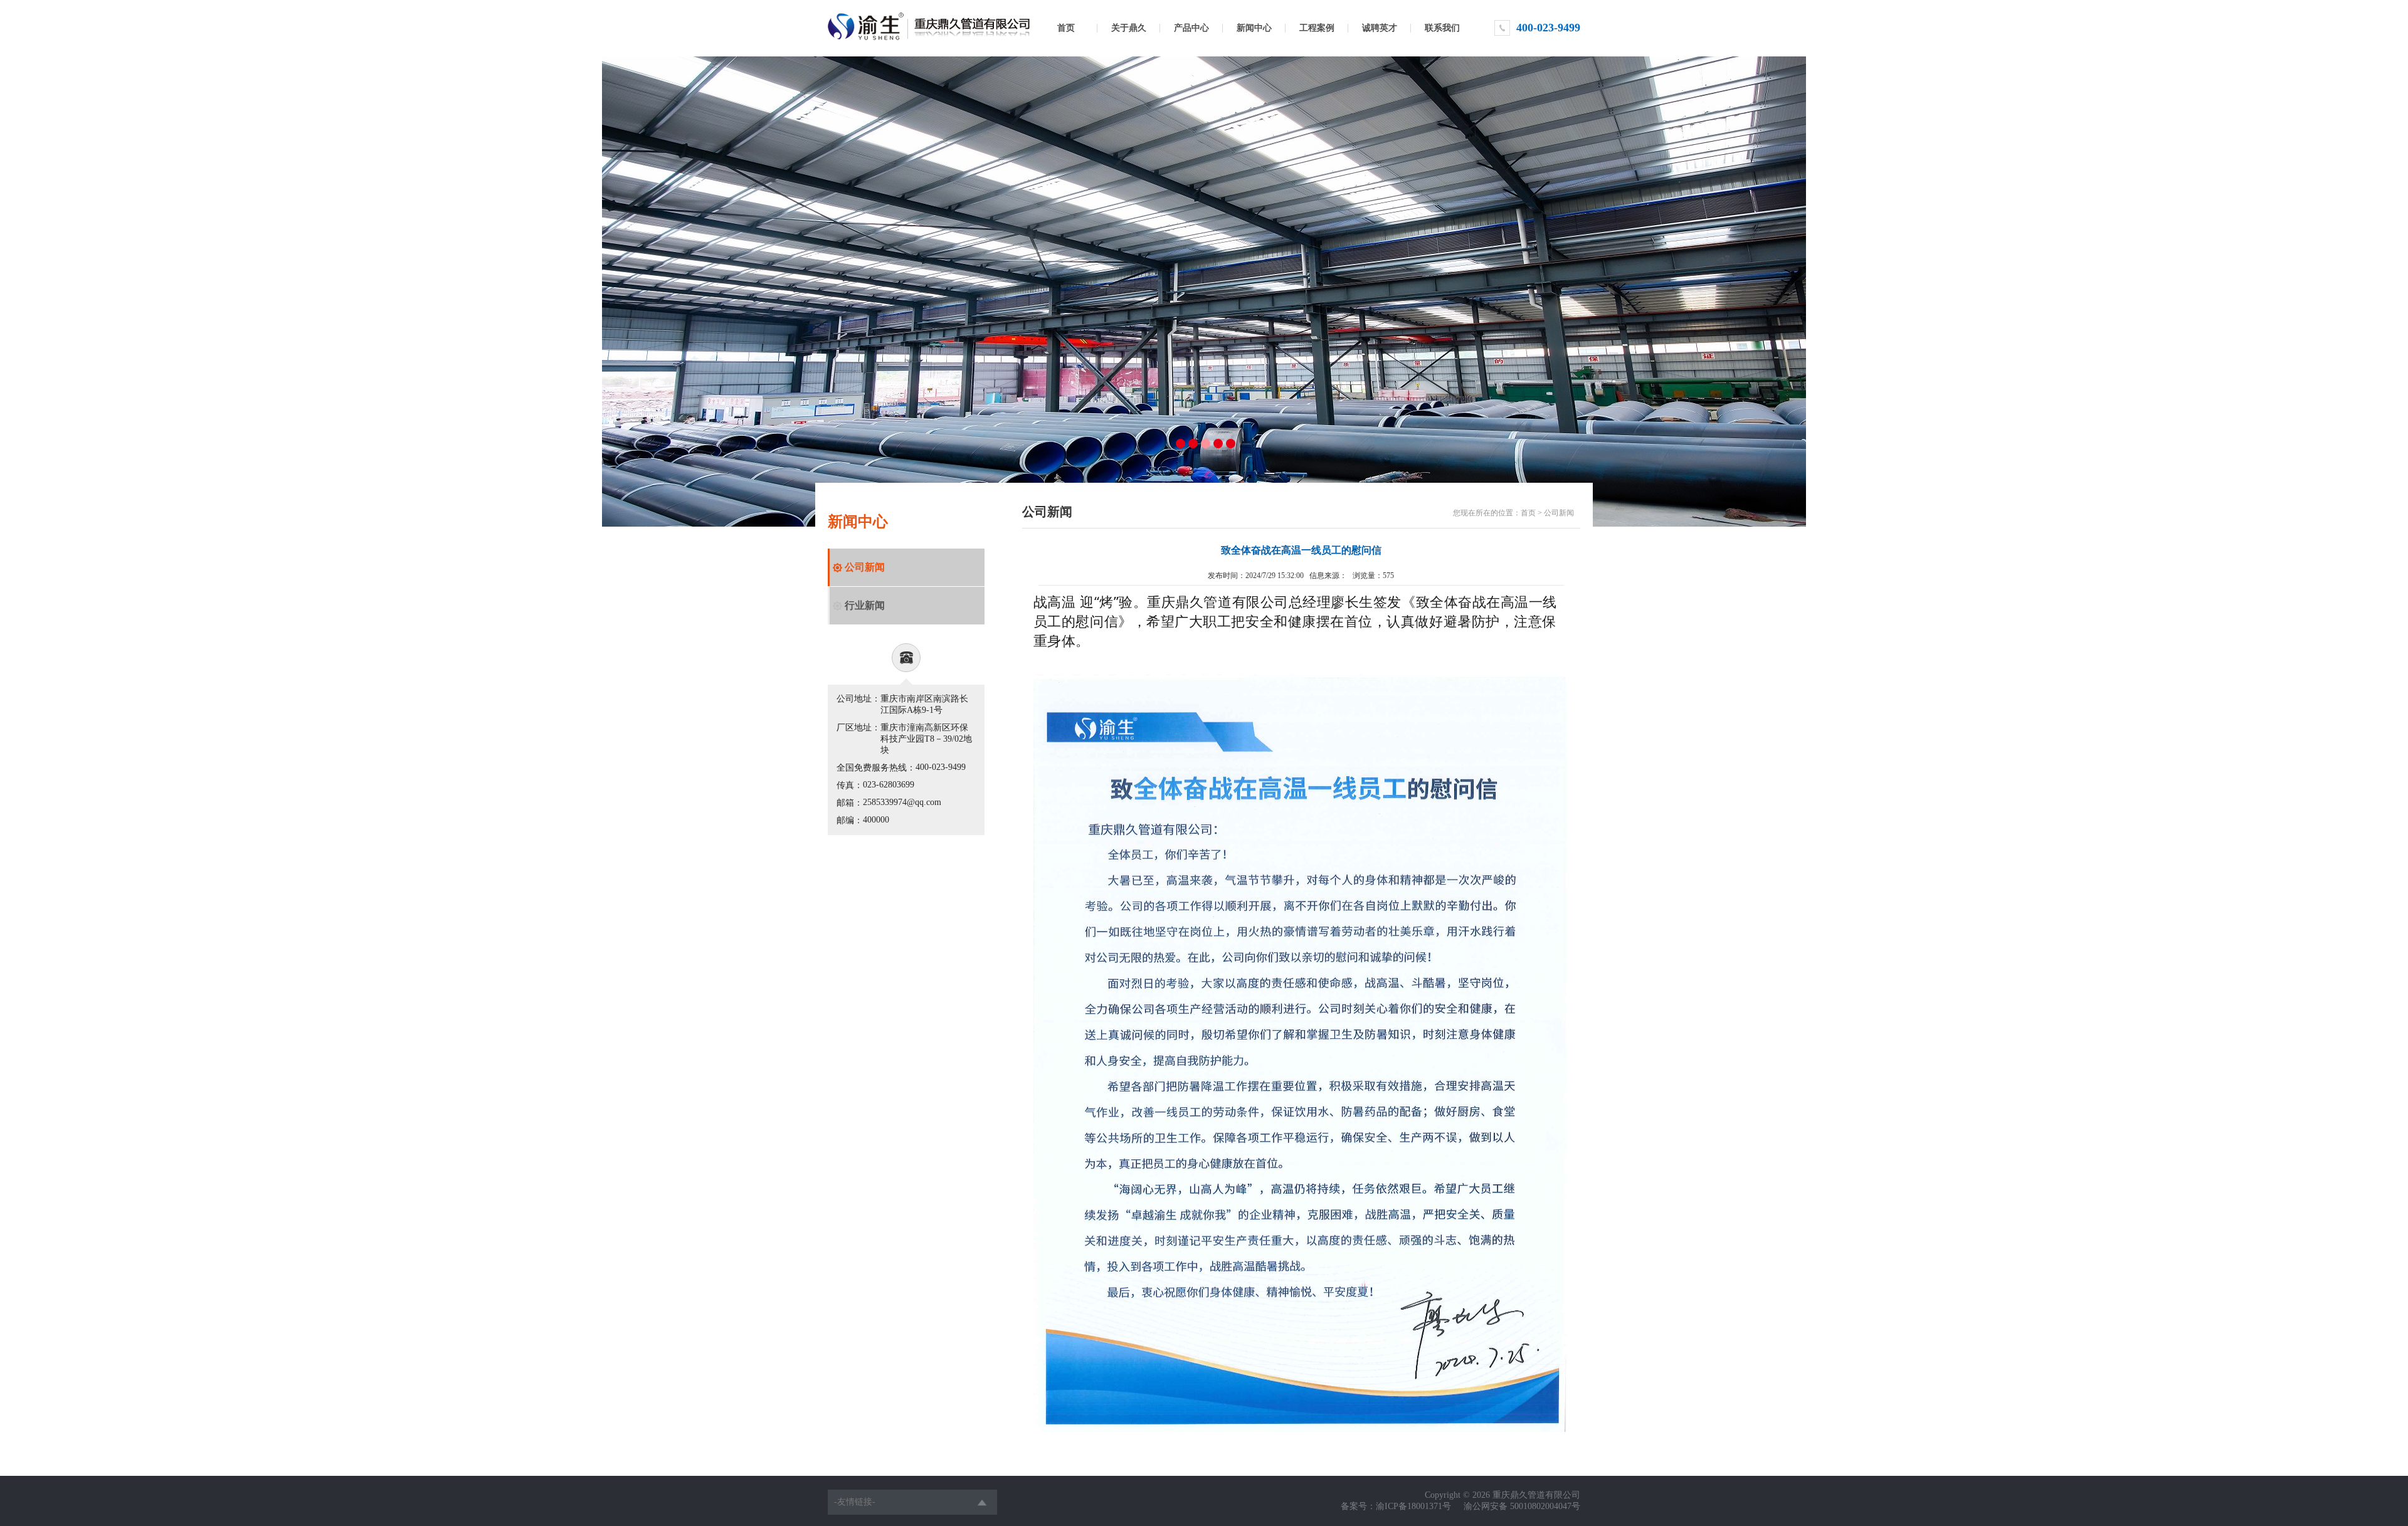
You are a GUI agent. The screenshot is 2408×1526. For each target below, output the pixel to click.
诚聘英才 (1380, 28)
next (1771, 289)
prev (637, 289)
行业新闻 (865, 605)
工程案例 (1317, 28)
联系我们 (1442, 28)
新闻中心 (1254, 28)
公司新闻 (865, 567)
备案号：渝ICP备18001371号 (1396, 1506)
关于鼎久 (1129, 28)
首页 (1066, 28)
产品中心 (1191, 28)
